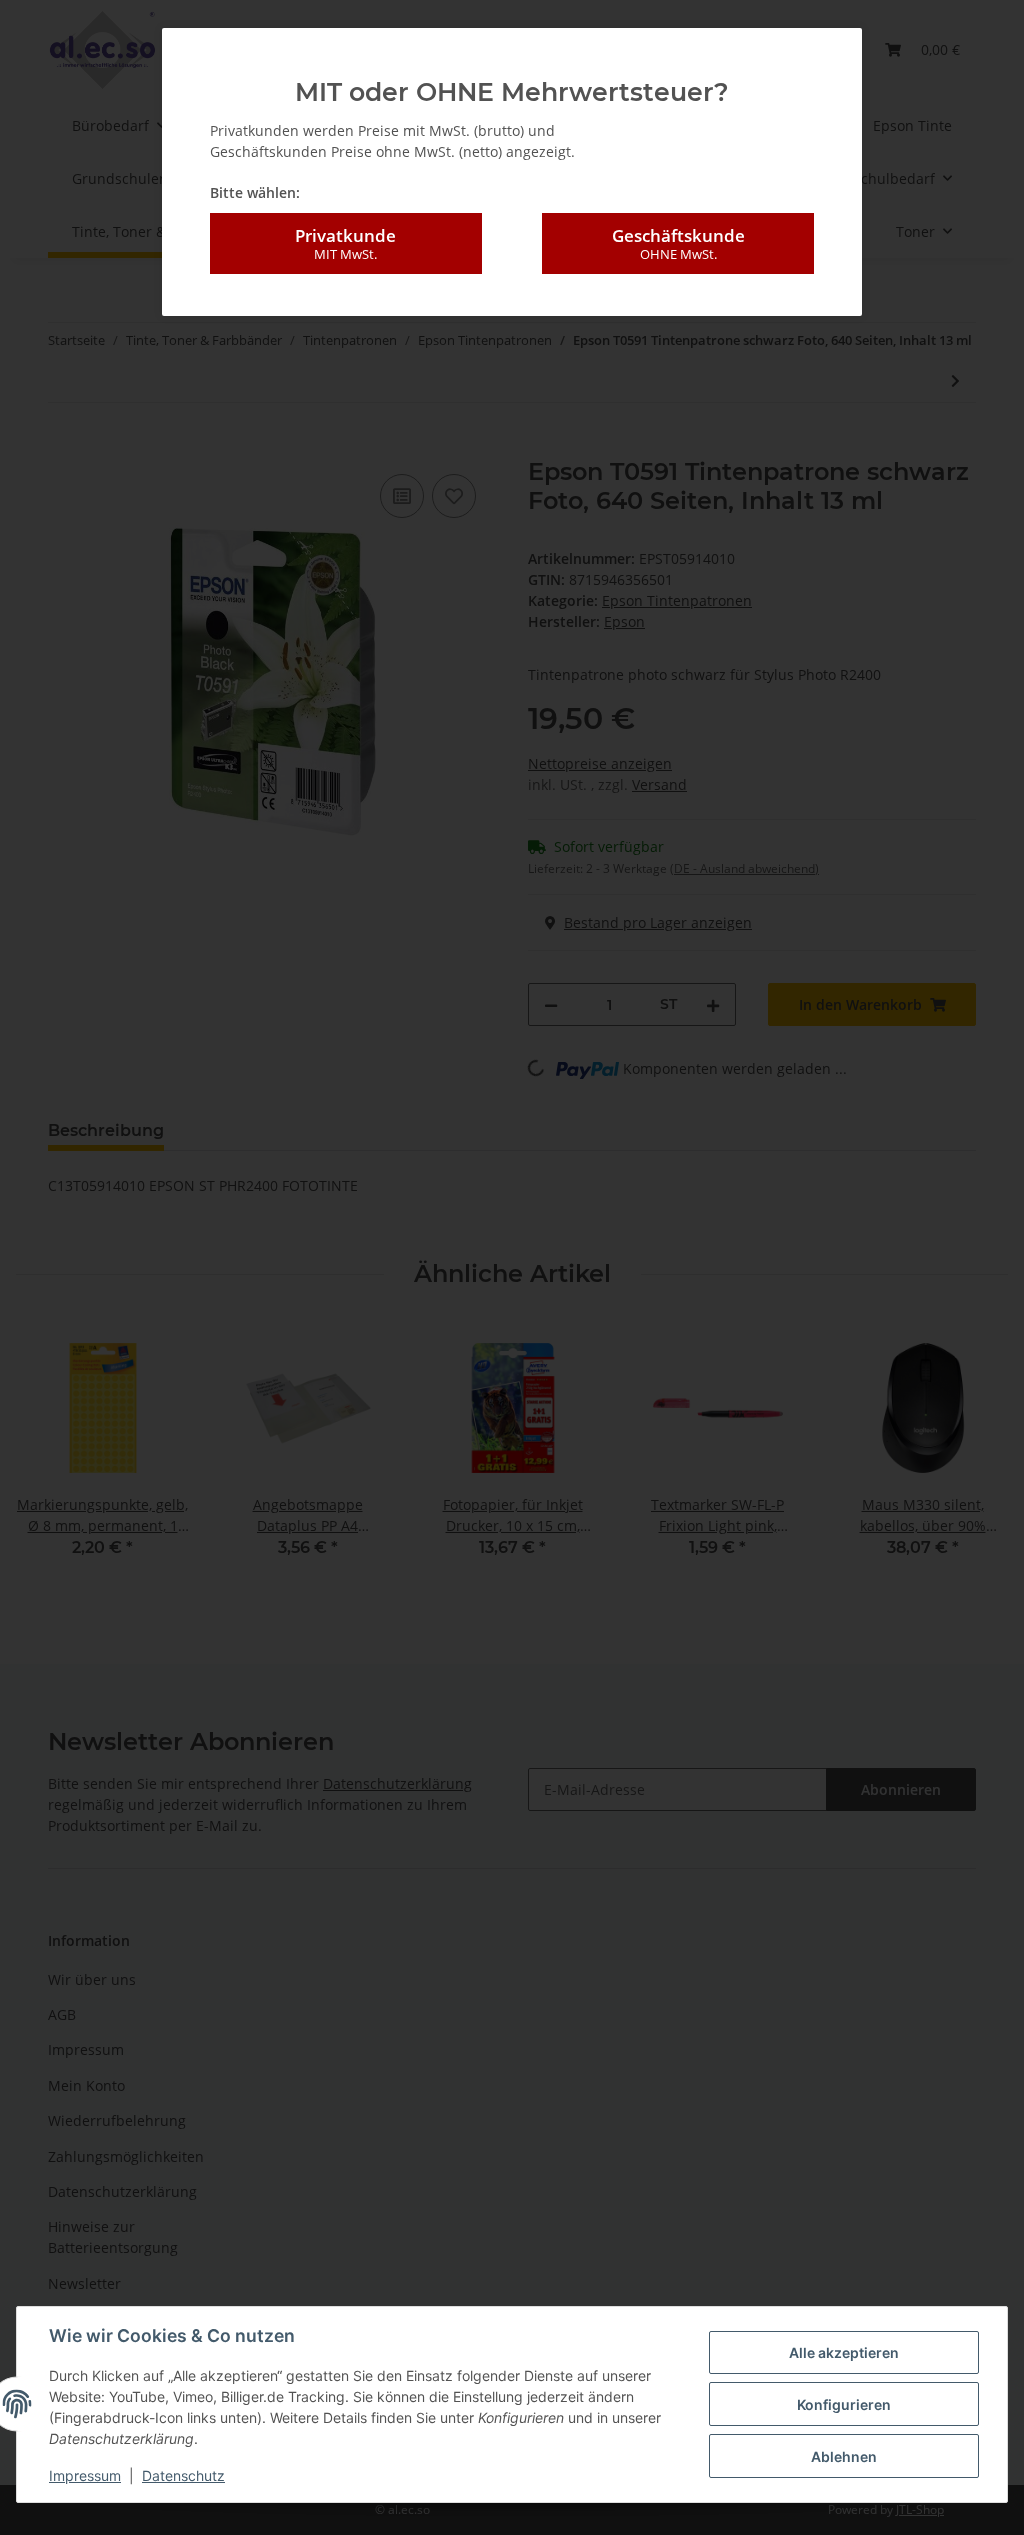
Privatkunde (345, 243)
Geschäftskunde (678, 243)
